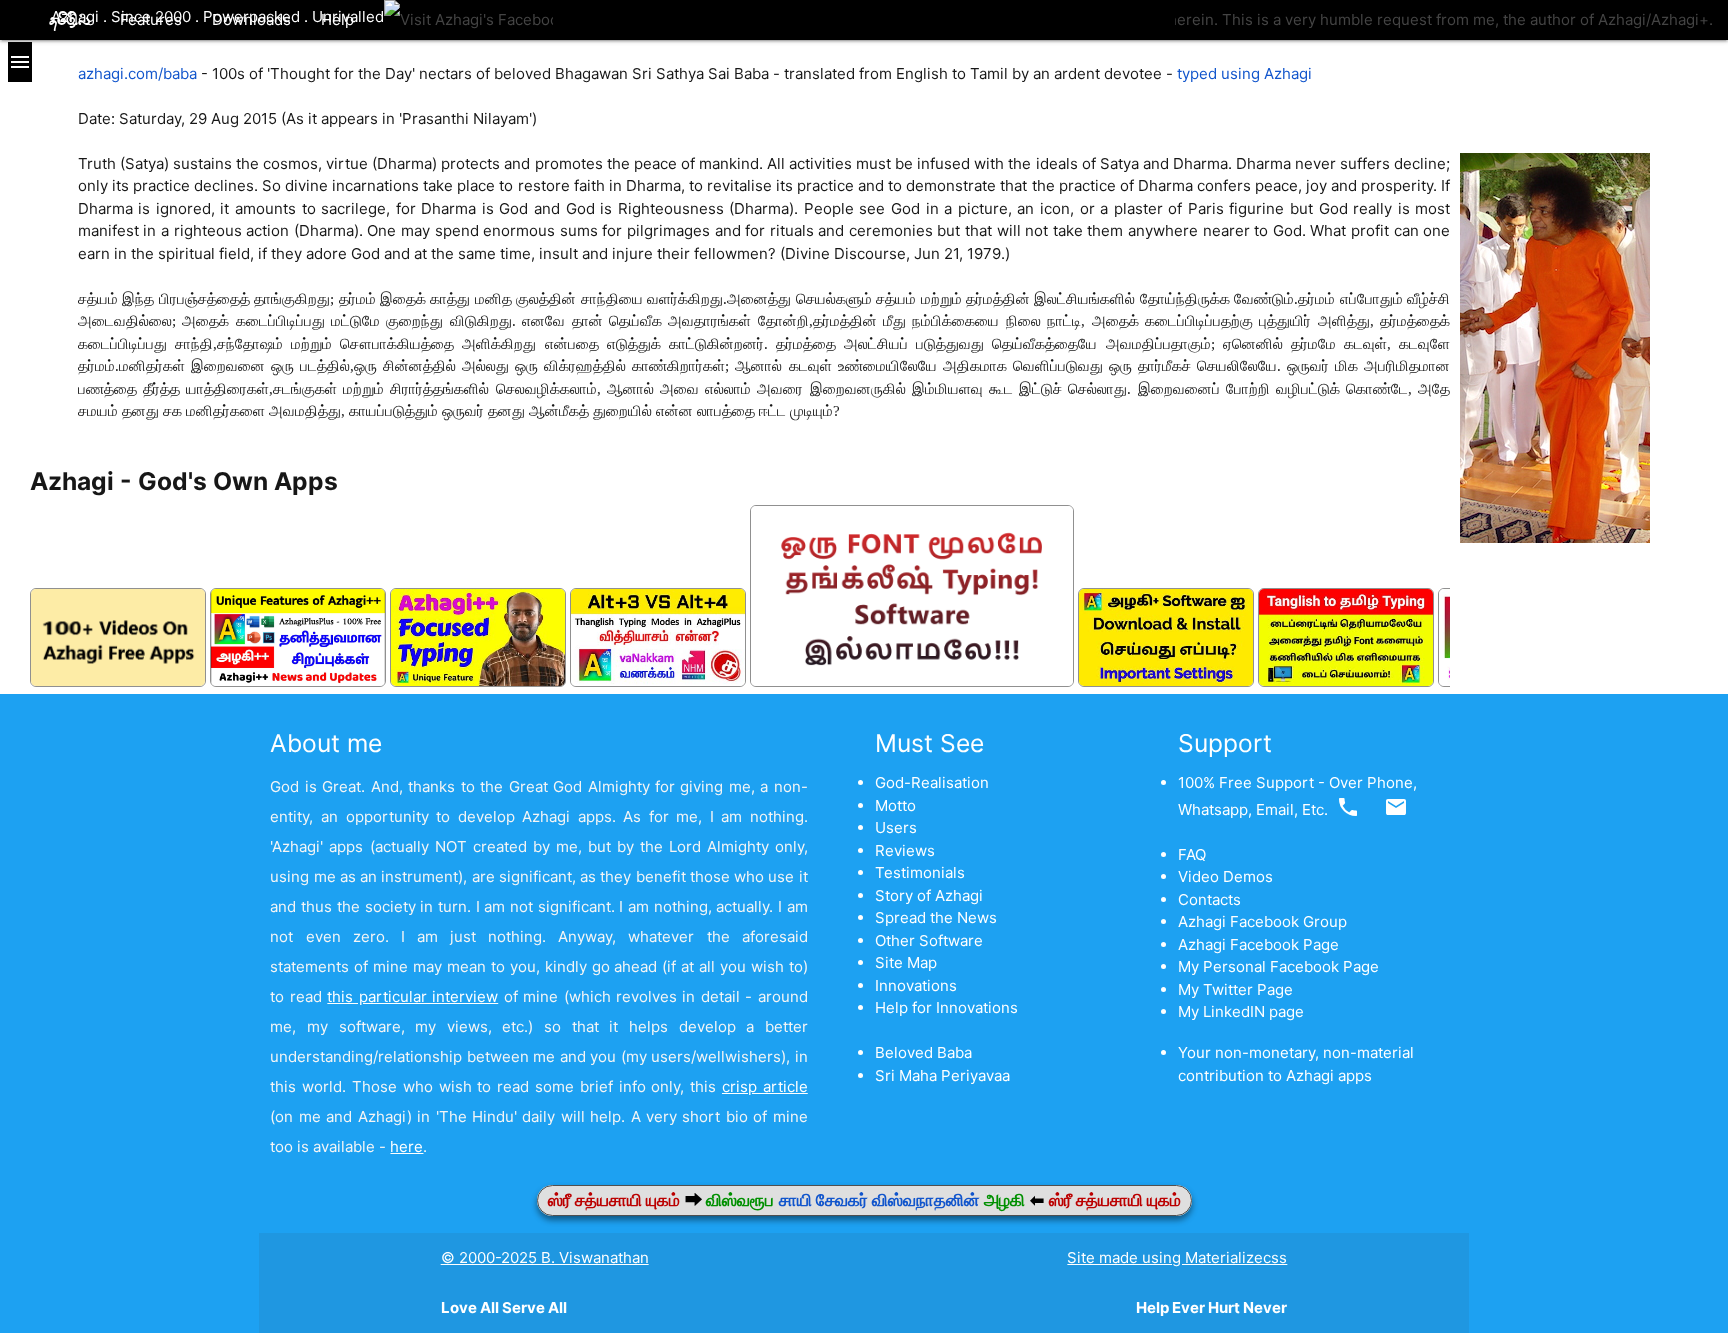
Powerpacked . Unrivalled (293, 16)
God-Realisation (932, 782)
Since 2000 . (157, 16)
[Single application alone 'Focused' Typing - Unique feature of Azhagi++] (478, 681)
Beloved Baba (923, 1052)
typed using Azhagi (1244, 73)
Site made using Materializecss (1177, 1257)
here (406, 1146)
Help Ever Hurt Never (1211, 1307)
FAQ (1192, 854)
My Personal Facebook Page (1278, 966)
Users (896, 827)
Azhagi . (81, 16)
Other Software (929, 940)
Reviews (905, 850)
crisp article (765, 1086)
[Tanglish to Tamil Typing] (1346, 681)
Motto (895, 805)
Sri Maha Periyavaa (942, 1075)
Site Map (906, 962)
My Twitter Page (1235, 989)
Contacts (1209, 899)
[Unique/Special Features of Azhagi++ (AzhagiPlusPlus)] (298, 681)
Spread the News (936, 917)
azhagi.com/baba (137, 73)
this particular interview (412, 996)
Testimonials (920, 872)
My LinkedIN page (1241, 1011)
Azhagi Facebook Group (1262, 921)
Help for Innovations (946, 1007)
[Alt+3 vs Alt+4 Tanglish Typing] (658, 681)
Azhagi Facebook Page (1258, 944)
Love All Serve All (504, 1307)
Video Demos (1225, 876)
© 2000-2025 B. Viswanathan (545, 1257)
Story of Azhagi (929, 895)
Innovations (916, 985)
